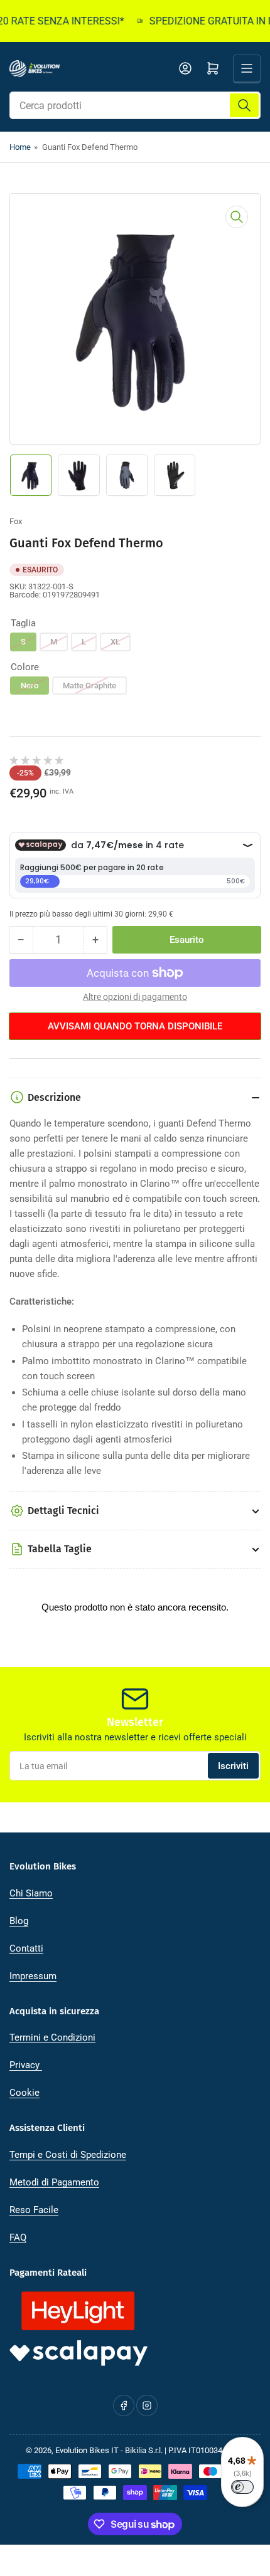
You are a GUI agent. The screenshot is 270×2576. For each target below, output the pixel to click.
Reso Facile (34, 2210)
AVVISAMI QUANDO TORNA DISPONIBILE (135, 1026)
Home (20, 147)
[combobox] (135, 105)
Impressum (33, 1976)
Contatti (26, 1948)
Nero (30, 686)
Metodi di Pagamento (54, 2182)
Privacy (26, 2065)
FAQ (18, 2237)
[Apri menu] (247, 68)
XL (115, 642)
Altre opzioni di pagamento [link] (135, 997)
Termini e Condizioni (52, 2037)
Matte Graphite (89, 686)
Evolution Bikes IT (87, 2450)
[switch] (242, 2487)
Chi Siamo (31, 1893)
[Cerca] (244, 105)
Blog (19, 1921)
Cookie (24, 2093)
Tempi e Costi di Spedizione (68, 2155)
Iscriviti (233, 1766)
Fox (16, 521)
